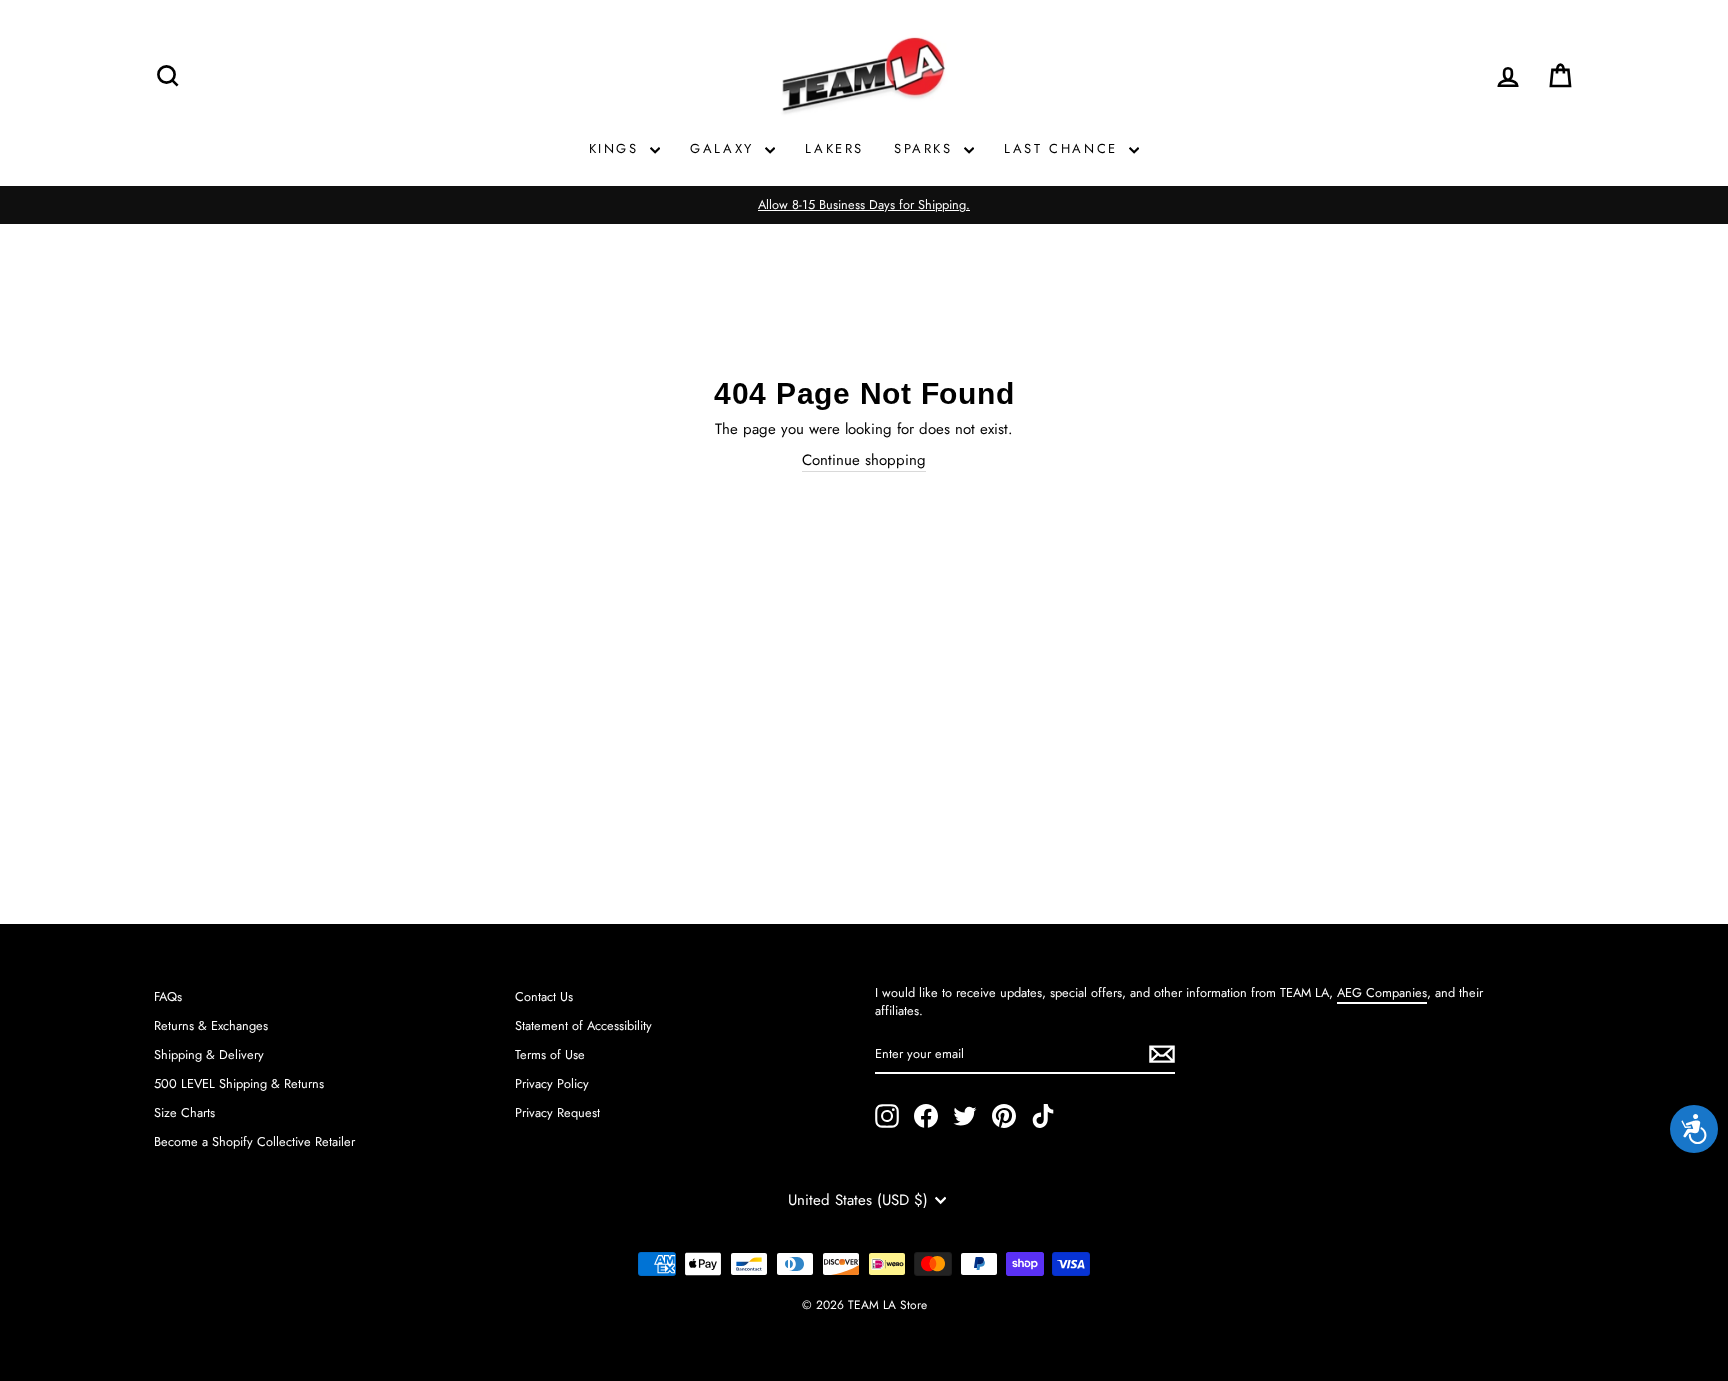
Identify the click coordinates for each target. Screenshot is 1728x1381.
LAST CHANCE (1064, 148)
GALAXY (725, 148)
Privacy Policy (552, 1083)
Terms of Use (550, 1054)
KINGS (617, 148)
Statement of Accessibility (583, 1025)
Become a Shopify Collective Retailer (254, 1141)
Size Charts (184, 1112)
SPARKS (926, 148)
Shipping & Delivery (209, 1054)
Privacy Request (557, 1112)
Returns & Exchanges (211, 1025)
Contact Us (544, 996)
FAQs (168, 996)
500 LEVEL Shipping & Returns (239, 1083)
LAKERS (834, 148)
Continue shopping (864, 460)
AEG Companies (1382, 992)
